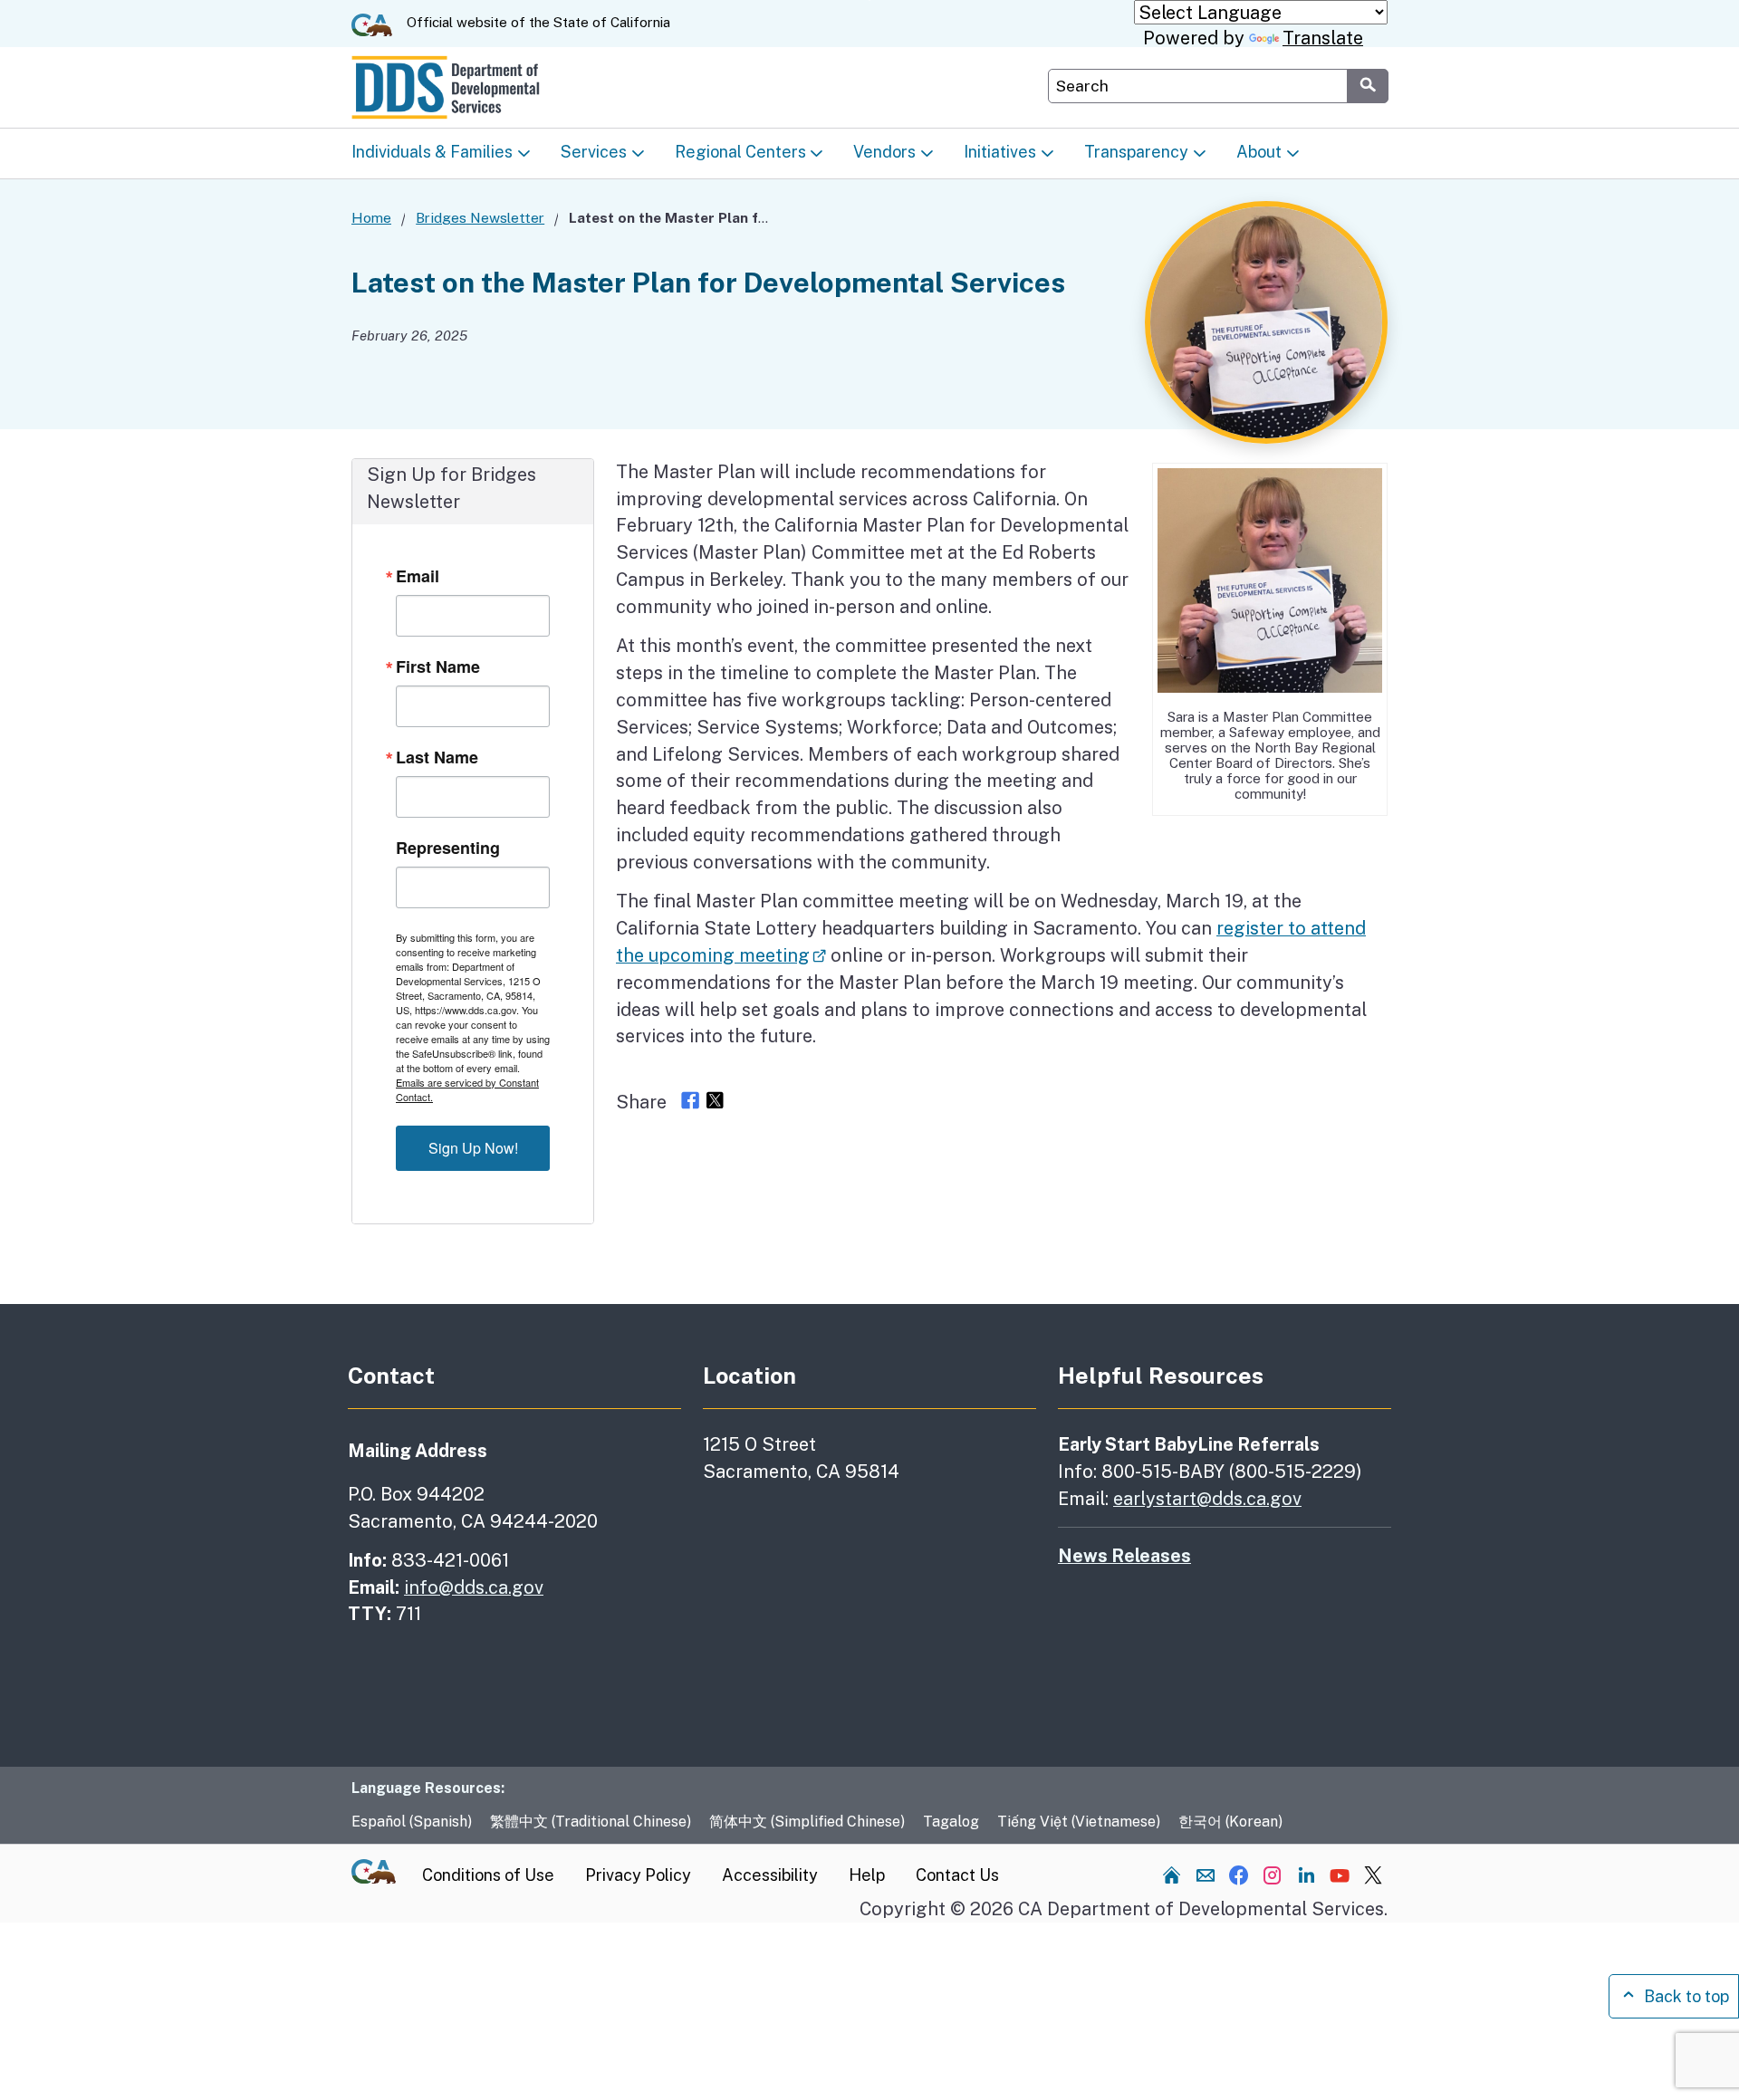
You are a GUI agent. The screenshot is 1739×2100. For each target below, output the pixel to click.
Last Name (437, 757)
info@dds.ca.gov (474, 1587)
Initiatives (1000, 152)
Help (867, 1875)
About (1259, 152)
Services (594, 152)
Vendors (884, 152)
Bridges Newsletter (480, 217)
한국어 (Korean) (1230, 1822)
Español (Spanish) (412, 1822)
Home (371, 217)
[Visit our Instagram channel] (1273, 1875)
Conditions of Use (488, 1875)
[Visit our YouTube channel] (1340, 1875)
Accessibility (770, 1875)
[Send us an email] (1206, 1875)
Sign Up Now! (473, 1148)
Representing (448, 848)
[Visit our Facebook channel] (1239, 1875)
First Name (438, 666)
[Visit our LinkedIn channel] (1306, 1875)
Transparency (1136, 152)
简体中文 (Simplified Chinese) (807, 1822)
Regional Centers (740, 152)
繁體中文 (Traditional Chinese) (591, 1822)
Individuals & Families (432, 152)
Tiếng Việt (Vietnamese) (1079, 1822)
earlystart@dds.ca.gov (1207, 1498)
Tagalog (951, 1822)
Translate (1323, 38)
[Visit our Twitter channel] (1373, 1875)
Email (418, 576)
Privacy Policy (638, 1875)
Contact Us (957, 1875)
